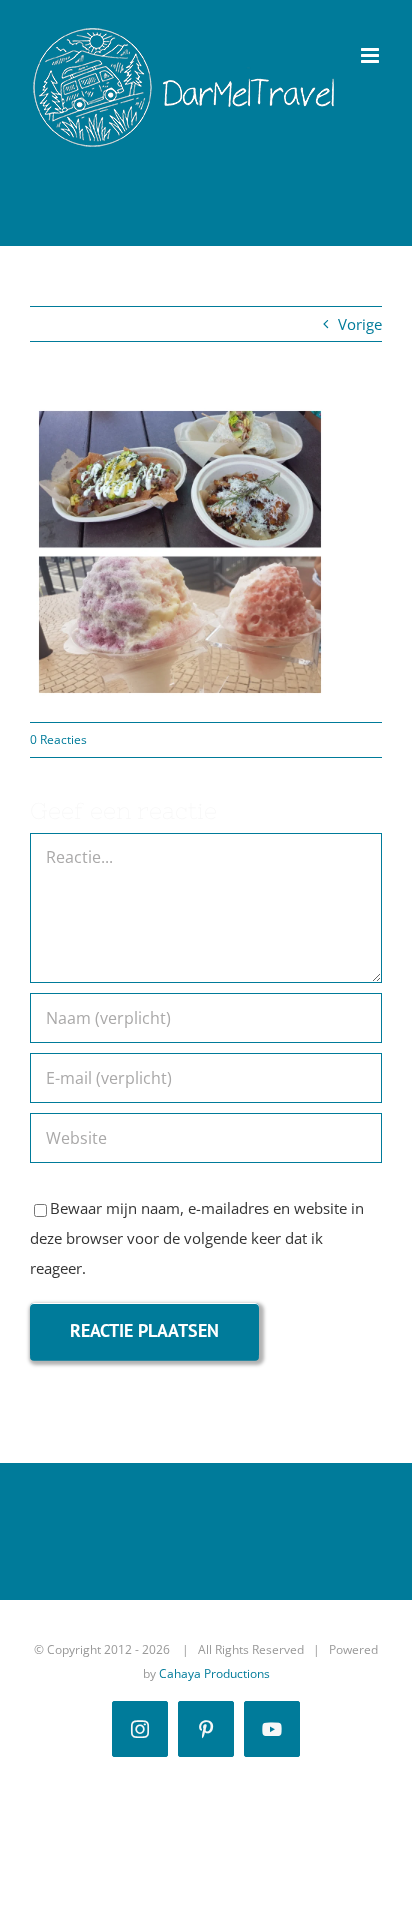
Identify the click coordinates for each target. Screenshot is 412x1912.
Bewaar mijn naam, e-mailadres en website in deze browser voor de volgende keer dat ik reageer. (197, 1238)
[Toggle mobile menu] (371, 55)
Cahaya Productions (214, 1673)
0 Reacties (58, 739)
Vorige (360, 324)
